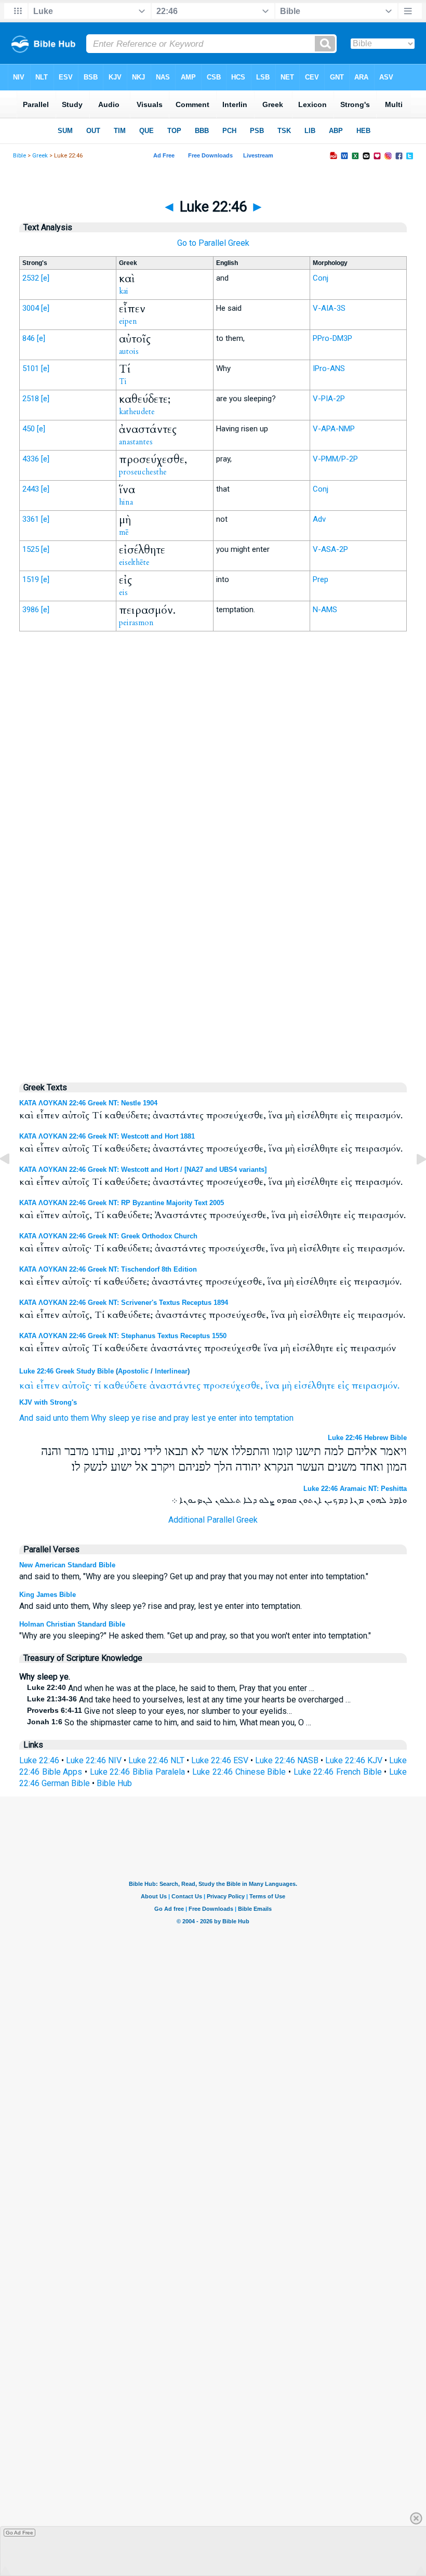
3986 (31, 610)
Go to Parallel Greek (213, 243)
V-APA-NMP (334, 429)
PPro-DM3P (332, 338)
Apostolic (133, 1371)
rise (149, 1418)
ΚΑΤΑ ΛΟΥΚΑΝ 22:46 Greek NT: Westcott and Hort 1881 (107, 1136)
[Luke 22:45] (13, 1183)
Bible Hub (114, 1783)
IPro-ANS (329, 368)
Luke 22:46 (39, 1760)
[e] (45, 278)
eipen (128, 321)
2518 (31, 399)
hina (126, 502)
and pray (174, 1418)
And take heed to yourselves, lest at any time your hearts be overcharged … (189, 1700)
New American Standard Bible (67, 1565)
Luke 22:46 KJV (354, 1760)
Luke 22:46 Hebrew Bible (367, 1438)
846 (29, 338)
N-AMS (325, 610)
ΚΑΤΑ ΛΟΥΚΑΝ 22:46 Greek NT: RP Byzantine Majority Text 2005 (122, 1203)
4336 (31, 459)
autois (129, 351)
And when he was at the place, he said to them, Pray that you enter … (171, 1688)
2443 (31, 489)
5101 (31, 368)
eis (123, 592)
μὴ (287, 1386)
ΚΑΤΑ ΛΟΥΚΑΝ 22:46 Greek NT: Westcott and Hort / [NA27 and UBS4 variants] (143, 1170)
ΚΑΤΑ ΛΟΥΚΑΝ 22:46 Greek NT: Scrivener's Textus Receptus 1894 (124, 1303)
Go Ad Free (19, 2533)
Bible (19, 156)
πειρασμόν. (376, 1386)
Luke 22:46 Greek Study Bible (66, 1371)
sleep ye (124, 1418)
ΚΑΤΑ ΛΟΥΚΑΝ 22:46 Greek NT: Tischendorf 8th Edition (108, 1269)
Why (99, 1418)
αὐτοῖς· (77, 1386)
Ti (123, 381)
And (26, 1418)
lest (198, 1418)
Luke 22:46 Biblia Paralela (137, 1772)
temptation (274, 1418)
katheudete (137, 412)
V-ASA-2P (330, 549)
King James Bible (48, 1595)
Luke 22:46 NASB (287, 1760)
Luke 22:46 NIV (94, 1760)
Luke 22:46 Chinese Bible (239, 1772)
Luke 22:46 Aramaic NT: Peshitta (355, 1489)
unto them (71, 1418)
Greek (40, 156)
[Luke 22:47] (413, 1183)
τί (97, 1386)
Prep (321, 579)
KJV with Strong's (48, 1402)
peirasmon (136, 623)
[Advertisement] (213, 855)
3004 (31, 308)
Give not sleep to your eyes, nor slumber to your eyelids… (159, 1711)
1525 (31, 549)
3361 (31, 519)
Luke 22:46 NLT (156, 1760)
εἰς (343, 1386)
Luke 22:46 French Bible (338, 1772)
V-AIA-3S (329, 308)
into (246, 1418)
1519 (31, 579)
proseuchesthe (143, 472)
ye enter (222, 1418)
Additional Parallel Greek (213, 1520)
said (43, 1418)
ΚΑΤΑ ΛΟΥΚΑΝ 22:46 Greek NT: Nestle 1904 (88, 1103)
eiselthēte (134, 562)
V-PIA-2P (329, 399)
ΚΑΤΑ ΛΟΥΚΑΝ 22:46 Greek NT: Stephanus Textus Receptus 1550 (123, 1336)
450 (29, 429)
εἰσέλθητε (315, 1386)
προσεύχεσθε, (233, 1386)
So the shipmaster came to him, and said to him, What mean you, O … (169, 1722)
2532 (31, 278)
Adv (319, 519)
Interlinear (171, 1371)
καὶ (26, 1386)
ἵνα (272, 1386)
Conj (321, 278)
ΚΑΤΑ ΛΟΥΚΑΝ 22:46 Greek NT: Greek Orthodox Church (108, 1236)
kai (124, 291)
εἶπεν (48, 1386)
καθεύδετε (125, 1386)
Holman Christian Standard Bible (72, 1624)
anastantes (136, 442)
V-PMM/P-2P (335, 459)
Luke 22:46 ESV (220, 1760)
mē (124, 532)
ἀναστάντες (175, 1386)
